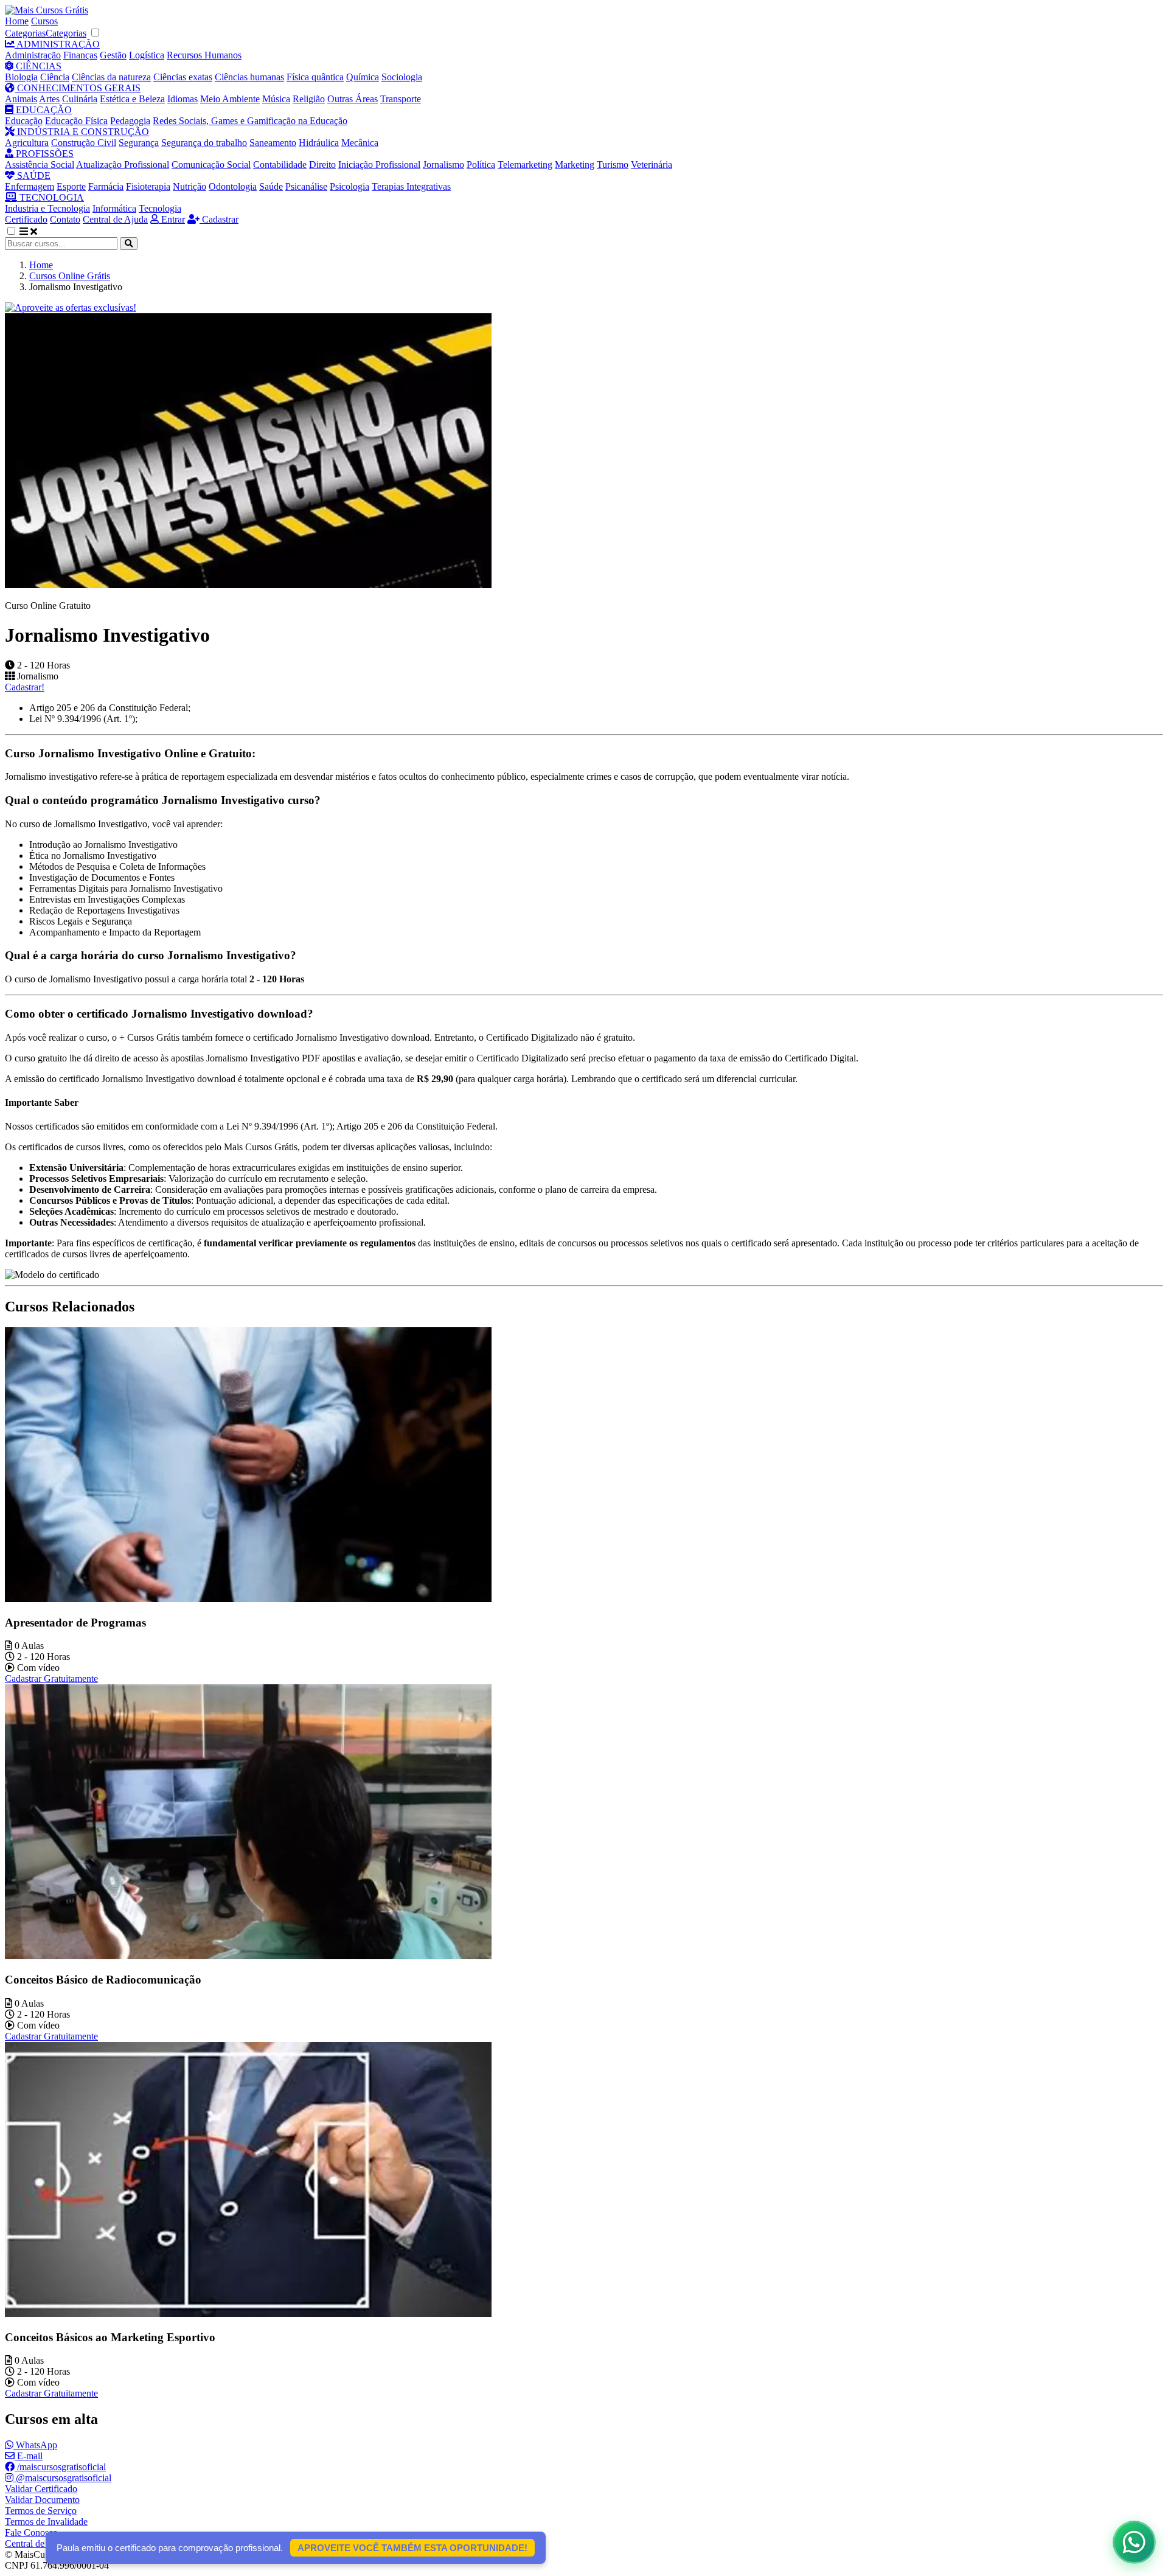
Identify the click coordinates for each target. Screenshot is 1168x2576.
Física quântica (315, 77)
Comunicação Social (211, 165)
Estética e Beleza (132, 99)
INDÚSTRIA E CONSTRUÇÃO (82, 132)
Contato (65, 219)
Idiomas (182, 99)
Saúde (271, 186)
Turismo (613, 165)
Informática (114, 208)
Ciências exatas (183, 77)
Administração (33, 55)
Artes (49, 99)
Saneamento (273, 143)
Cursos (44, 21)
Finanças (80, 55)
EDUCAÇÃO (43, 110)
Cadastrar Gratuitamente (51, 1679)
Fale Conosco (31, 2533)
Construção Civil (84, 143)
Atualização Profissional (123, 165)
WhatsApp (35, 2445)
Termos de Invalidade (46, 2522)
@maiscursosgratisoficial (62, 2478)
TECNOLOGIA (50, 197)
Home (17, 21)
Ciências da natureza (111, 77)
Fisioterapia (148, 186)
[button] (18, 231)
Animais (21, 99)
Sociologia (402, 77)
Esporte (71, 186)
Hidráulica (319, 143)
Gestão (113, 55)
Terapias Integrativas (411, 186)
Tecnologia (160, 208)
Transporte (401, 99)
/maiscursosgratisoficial (60, 2467)
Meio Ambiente (230, 99)
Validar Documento (42, 2500)
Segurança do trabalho (204, 143)
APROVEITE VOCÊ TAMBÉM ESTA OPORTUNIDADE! (412, 2548)
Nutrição (189, 186)
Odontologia (233, 186)
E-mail (29, 2456)
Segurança (139, 143)
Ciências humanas (249, 77)
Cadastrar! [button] (25, 687)
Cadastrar (219, 219)
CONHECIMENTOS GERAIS (78, 88)
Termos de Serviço (41, 2511)
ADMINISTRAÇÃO (57, 44)
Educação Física (76, 121)
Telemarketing (525, 165)
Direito (322, 165)
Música (276, 99)
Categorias (25, 33)
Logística (147, 55)
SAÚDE (33, 175)
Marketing (575, 165)
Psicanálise (306, 186)
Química (363, 77)
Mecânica (360, 143)
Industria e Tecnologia (47, 208)
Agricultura (27, 143)
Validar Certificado (41, 2489)
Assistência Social (40, 165)
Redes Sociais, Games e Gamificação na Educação (250, 121)
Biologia (21, 77)
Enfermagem (30, 186)
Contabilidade (280, 165)
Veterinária (652, 165)
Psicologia (349, 186)
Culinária (80, 99)
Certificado (26, 219)
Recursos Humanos (204, 55)
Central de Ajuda (115, 219)
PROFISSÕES (43, 154)
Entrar (172, 219)
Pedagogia (130, 121)
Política (481, 165)
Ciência (55, 77)
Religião (309, 99)
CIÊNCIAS (37, 66)
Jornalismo (443, 165)
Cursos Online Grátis (70, 276)
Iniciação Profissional (379, 165)
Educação (24, 121)
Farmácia (106, 186)
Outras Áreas (353, 99)
